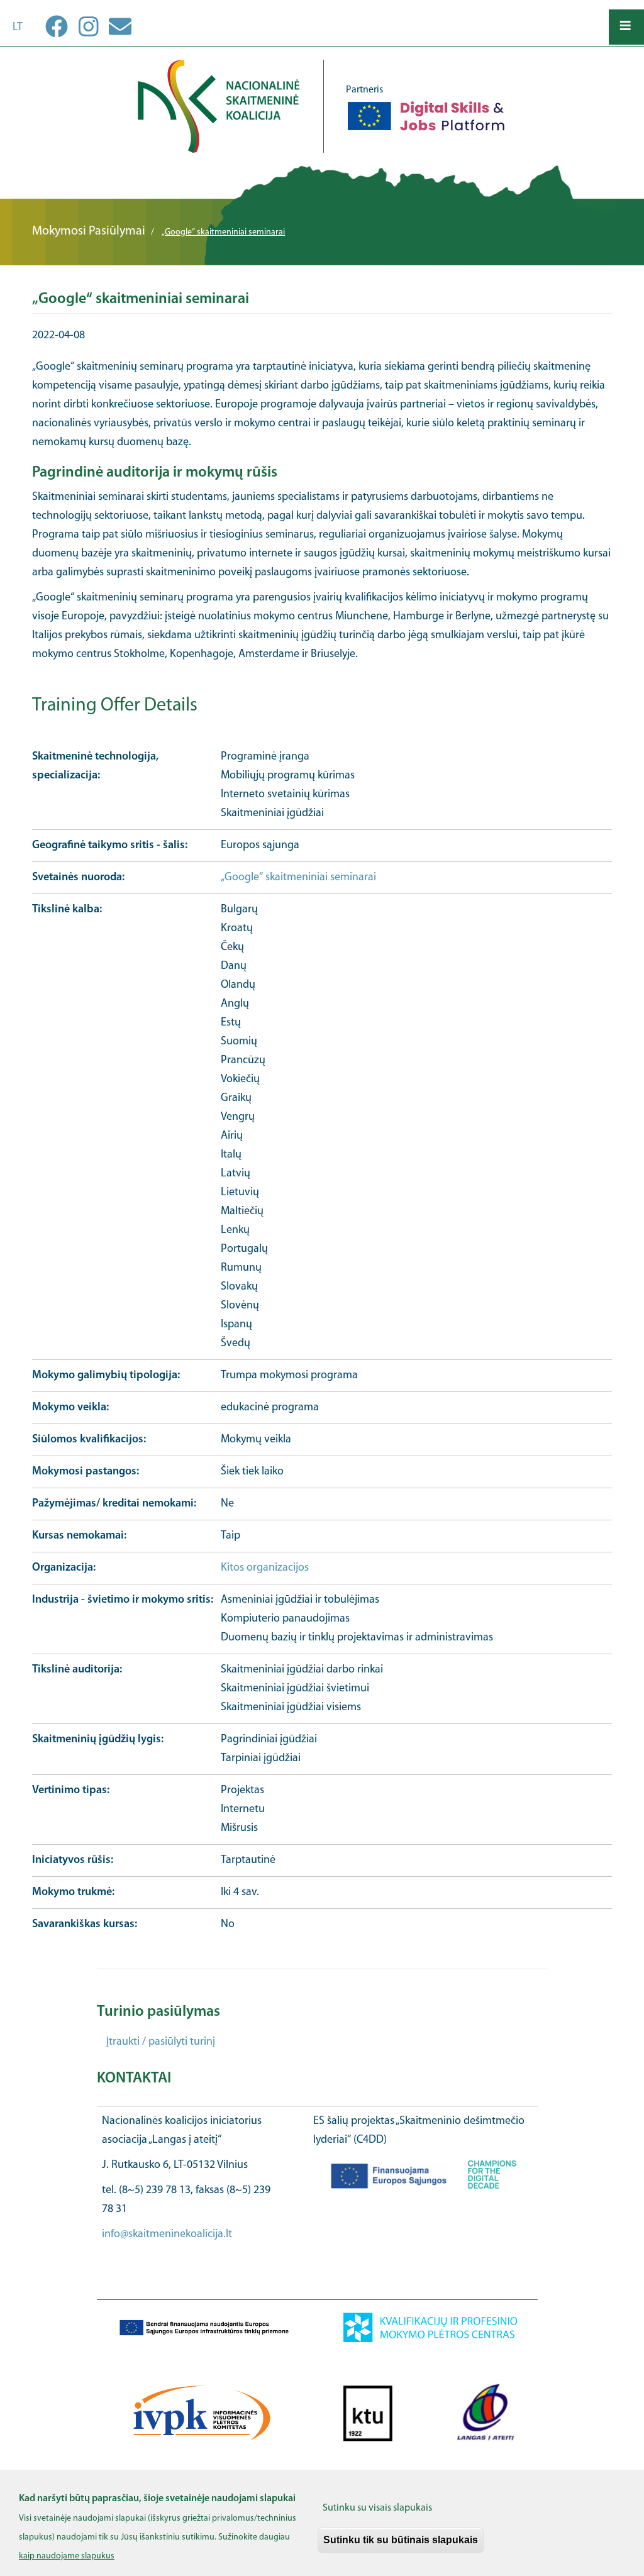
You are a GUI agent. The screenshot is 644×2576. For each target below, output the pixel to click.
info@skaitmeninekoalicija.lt (167, 2235)
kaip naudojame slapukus (67, 2556)
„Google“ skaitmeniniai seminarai (298, 878)
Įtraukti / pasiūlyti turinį (161, 2042)
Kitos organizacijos (265, 1568)
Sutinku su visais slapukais (377, 2508)
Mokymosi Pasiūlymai (89, 231)
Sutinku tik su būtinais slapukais (401, 2540)
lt (18, 28)
